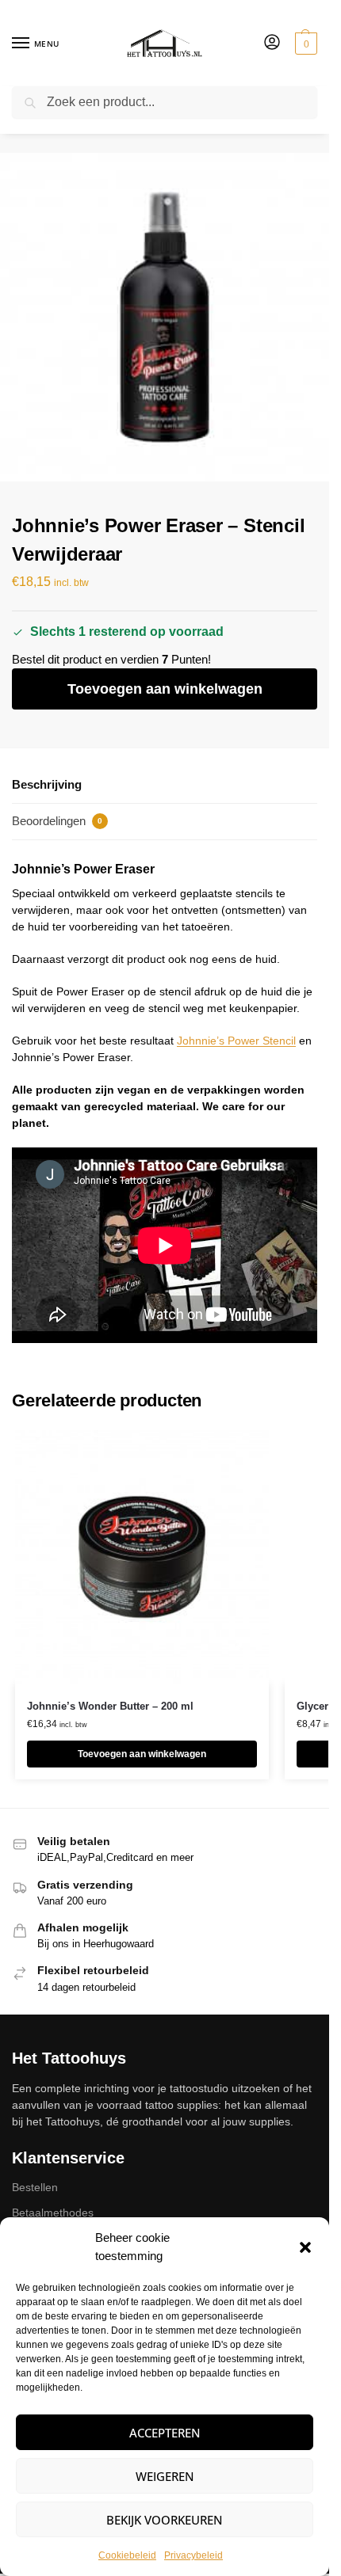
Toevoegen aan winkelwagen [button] (142, 1754)
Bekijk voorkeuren (165, 2520)
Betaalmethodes (53, 2213)
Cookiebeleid (127, 2555)
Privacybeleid (193, 2555)
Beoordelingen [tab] (57, 821)
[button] (305, 2247)
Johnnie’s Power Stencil (236, 1041)
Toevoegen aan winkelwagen (165, 689)
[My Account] (272, 43)
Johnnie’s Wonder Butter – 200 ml (110, 1706)
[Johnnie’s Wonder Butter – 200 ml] (142, 1557)
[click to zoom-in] (165, 317)
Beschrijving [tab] (47, 784)
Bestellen (35, 2187)
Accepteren (165, 2433)
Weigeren (165, 2476)
